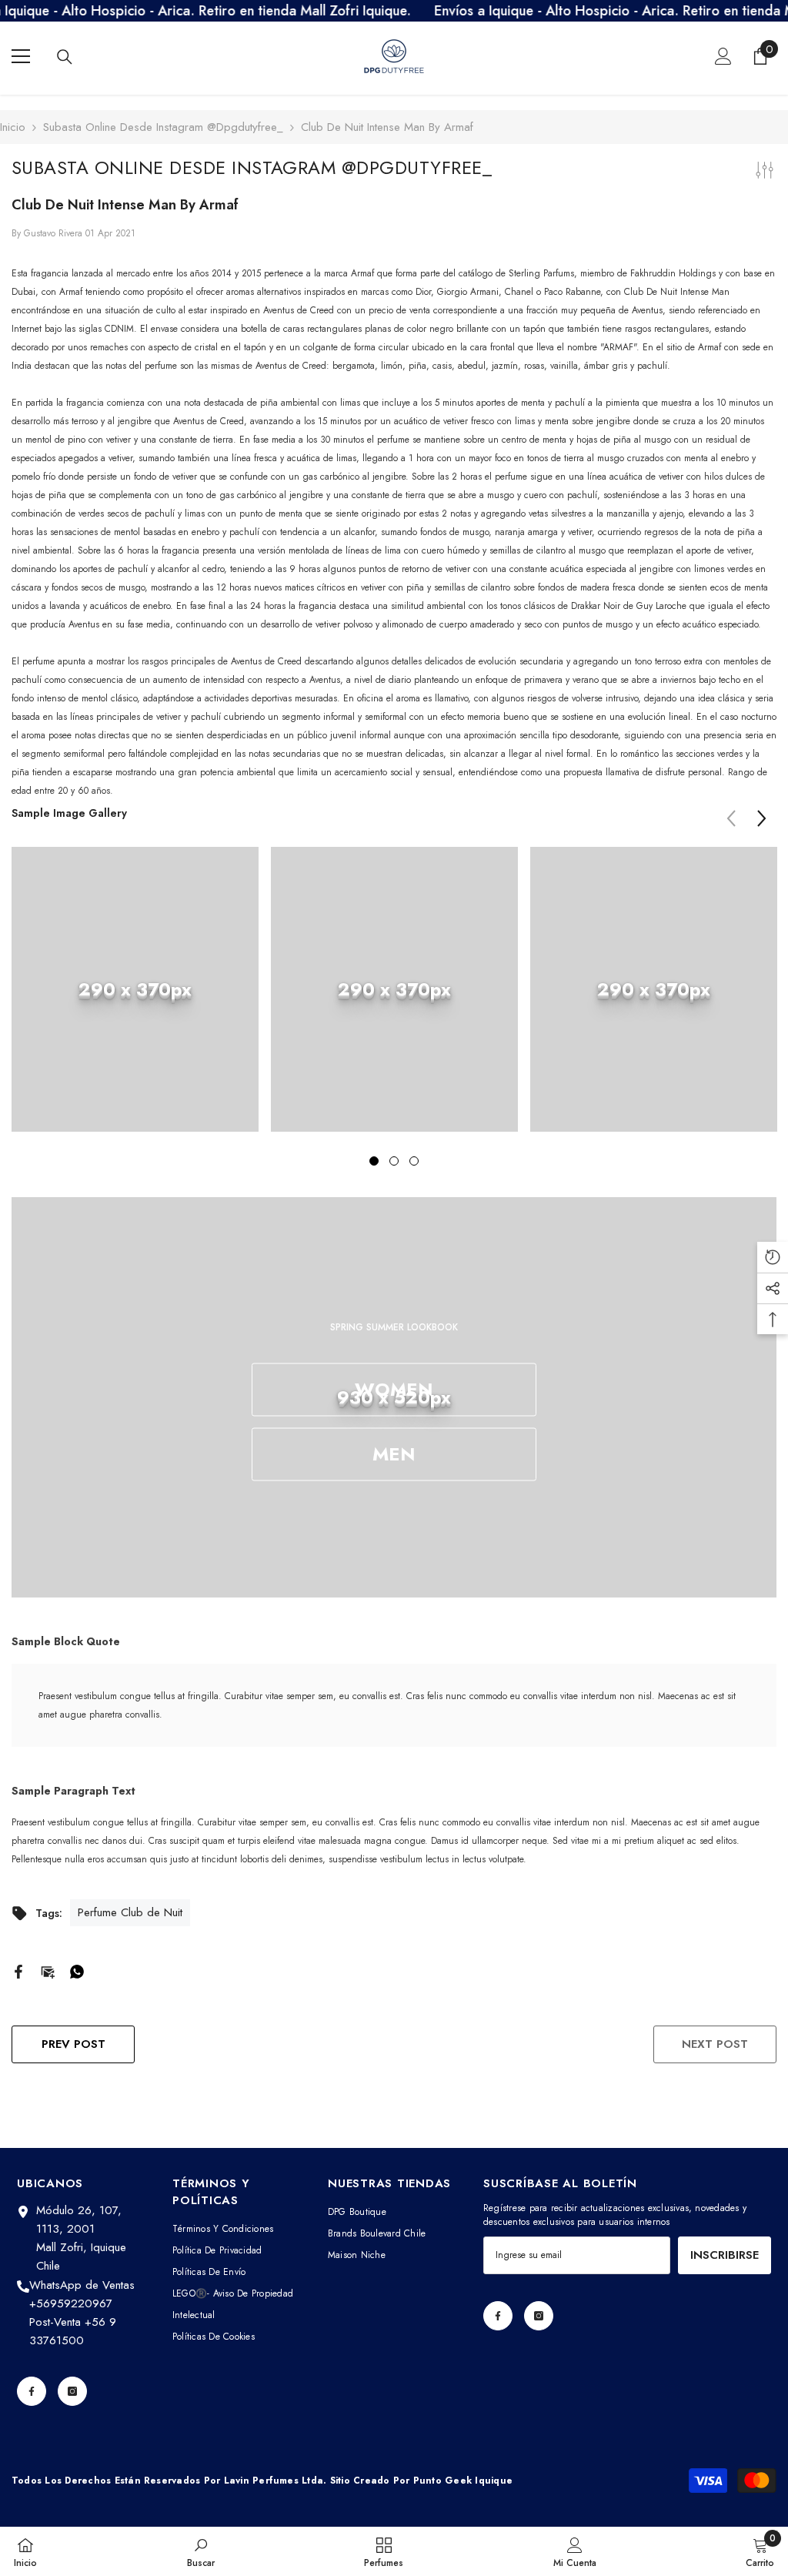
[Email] (48, 1970)
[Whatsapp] (77, 1970)
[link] (135, 989)
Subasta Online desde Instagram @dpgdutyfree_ (163, 127)
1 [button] (374, 1161)
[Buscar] (65, 57)
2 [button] (394, 1161)
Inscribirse (725, 2255)
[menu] (21, 56)
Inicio (13, 127)
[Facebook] (18, 1970)
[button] (762, 818)
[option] (135, 1001)
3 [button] (414, 1161)
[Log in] (723, 56)
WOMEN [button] (394, 1389)
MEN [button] (394, 1454)
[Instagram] (72, 2391)
